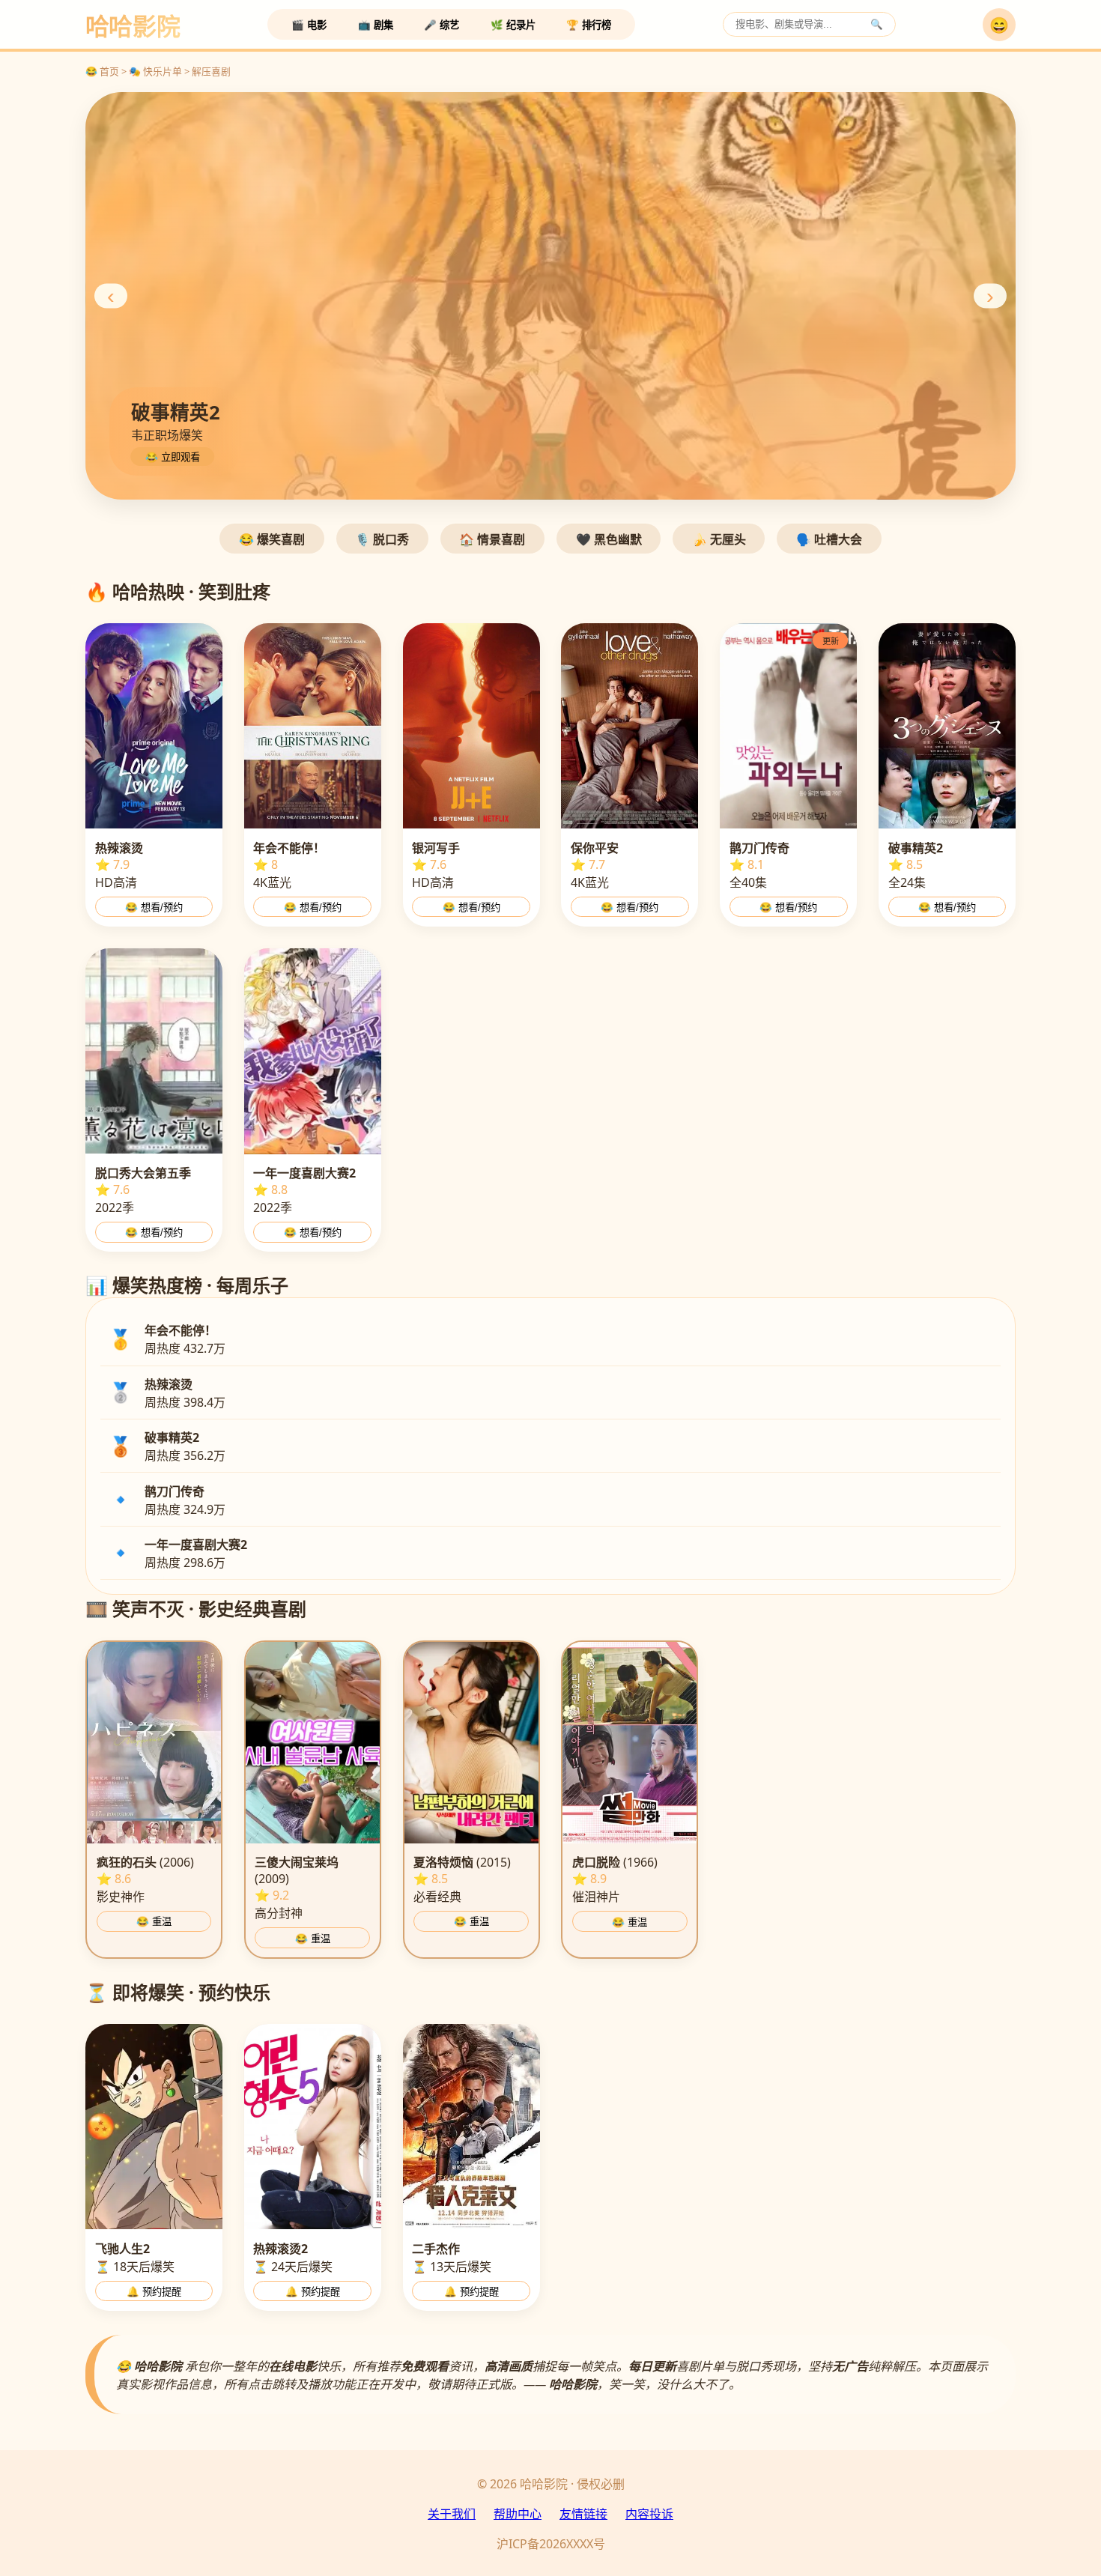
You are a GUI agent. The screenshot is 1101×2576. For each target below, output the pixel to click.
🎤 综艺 (442, 25)
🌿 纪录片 (513, 25)
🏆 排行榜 (589, 25)
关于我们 (452, 2514)
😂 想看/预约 (154, 907)
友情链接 (583, 2514)
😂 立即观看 (173, 457)
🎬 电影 (309, 25)
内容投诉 (649, 2514)
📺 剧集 (376, 25)
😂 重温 (154, 1922)
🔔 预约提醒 (154, 2292)
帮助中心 (518, 2514)
